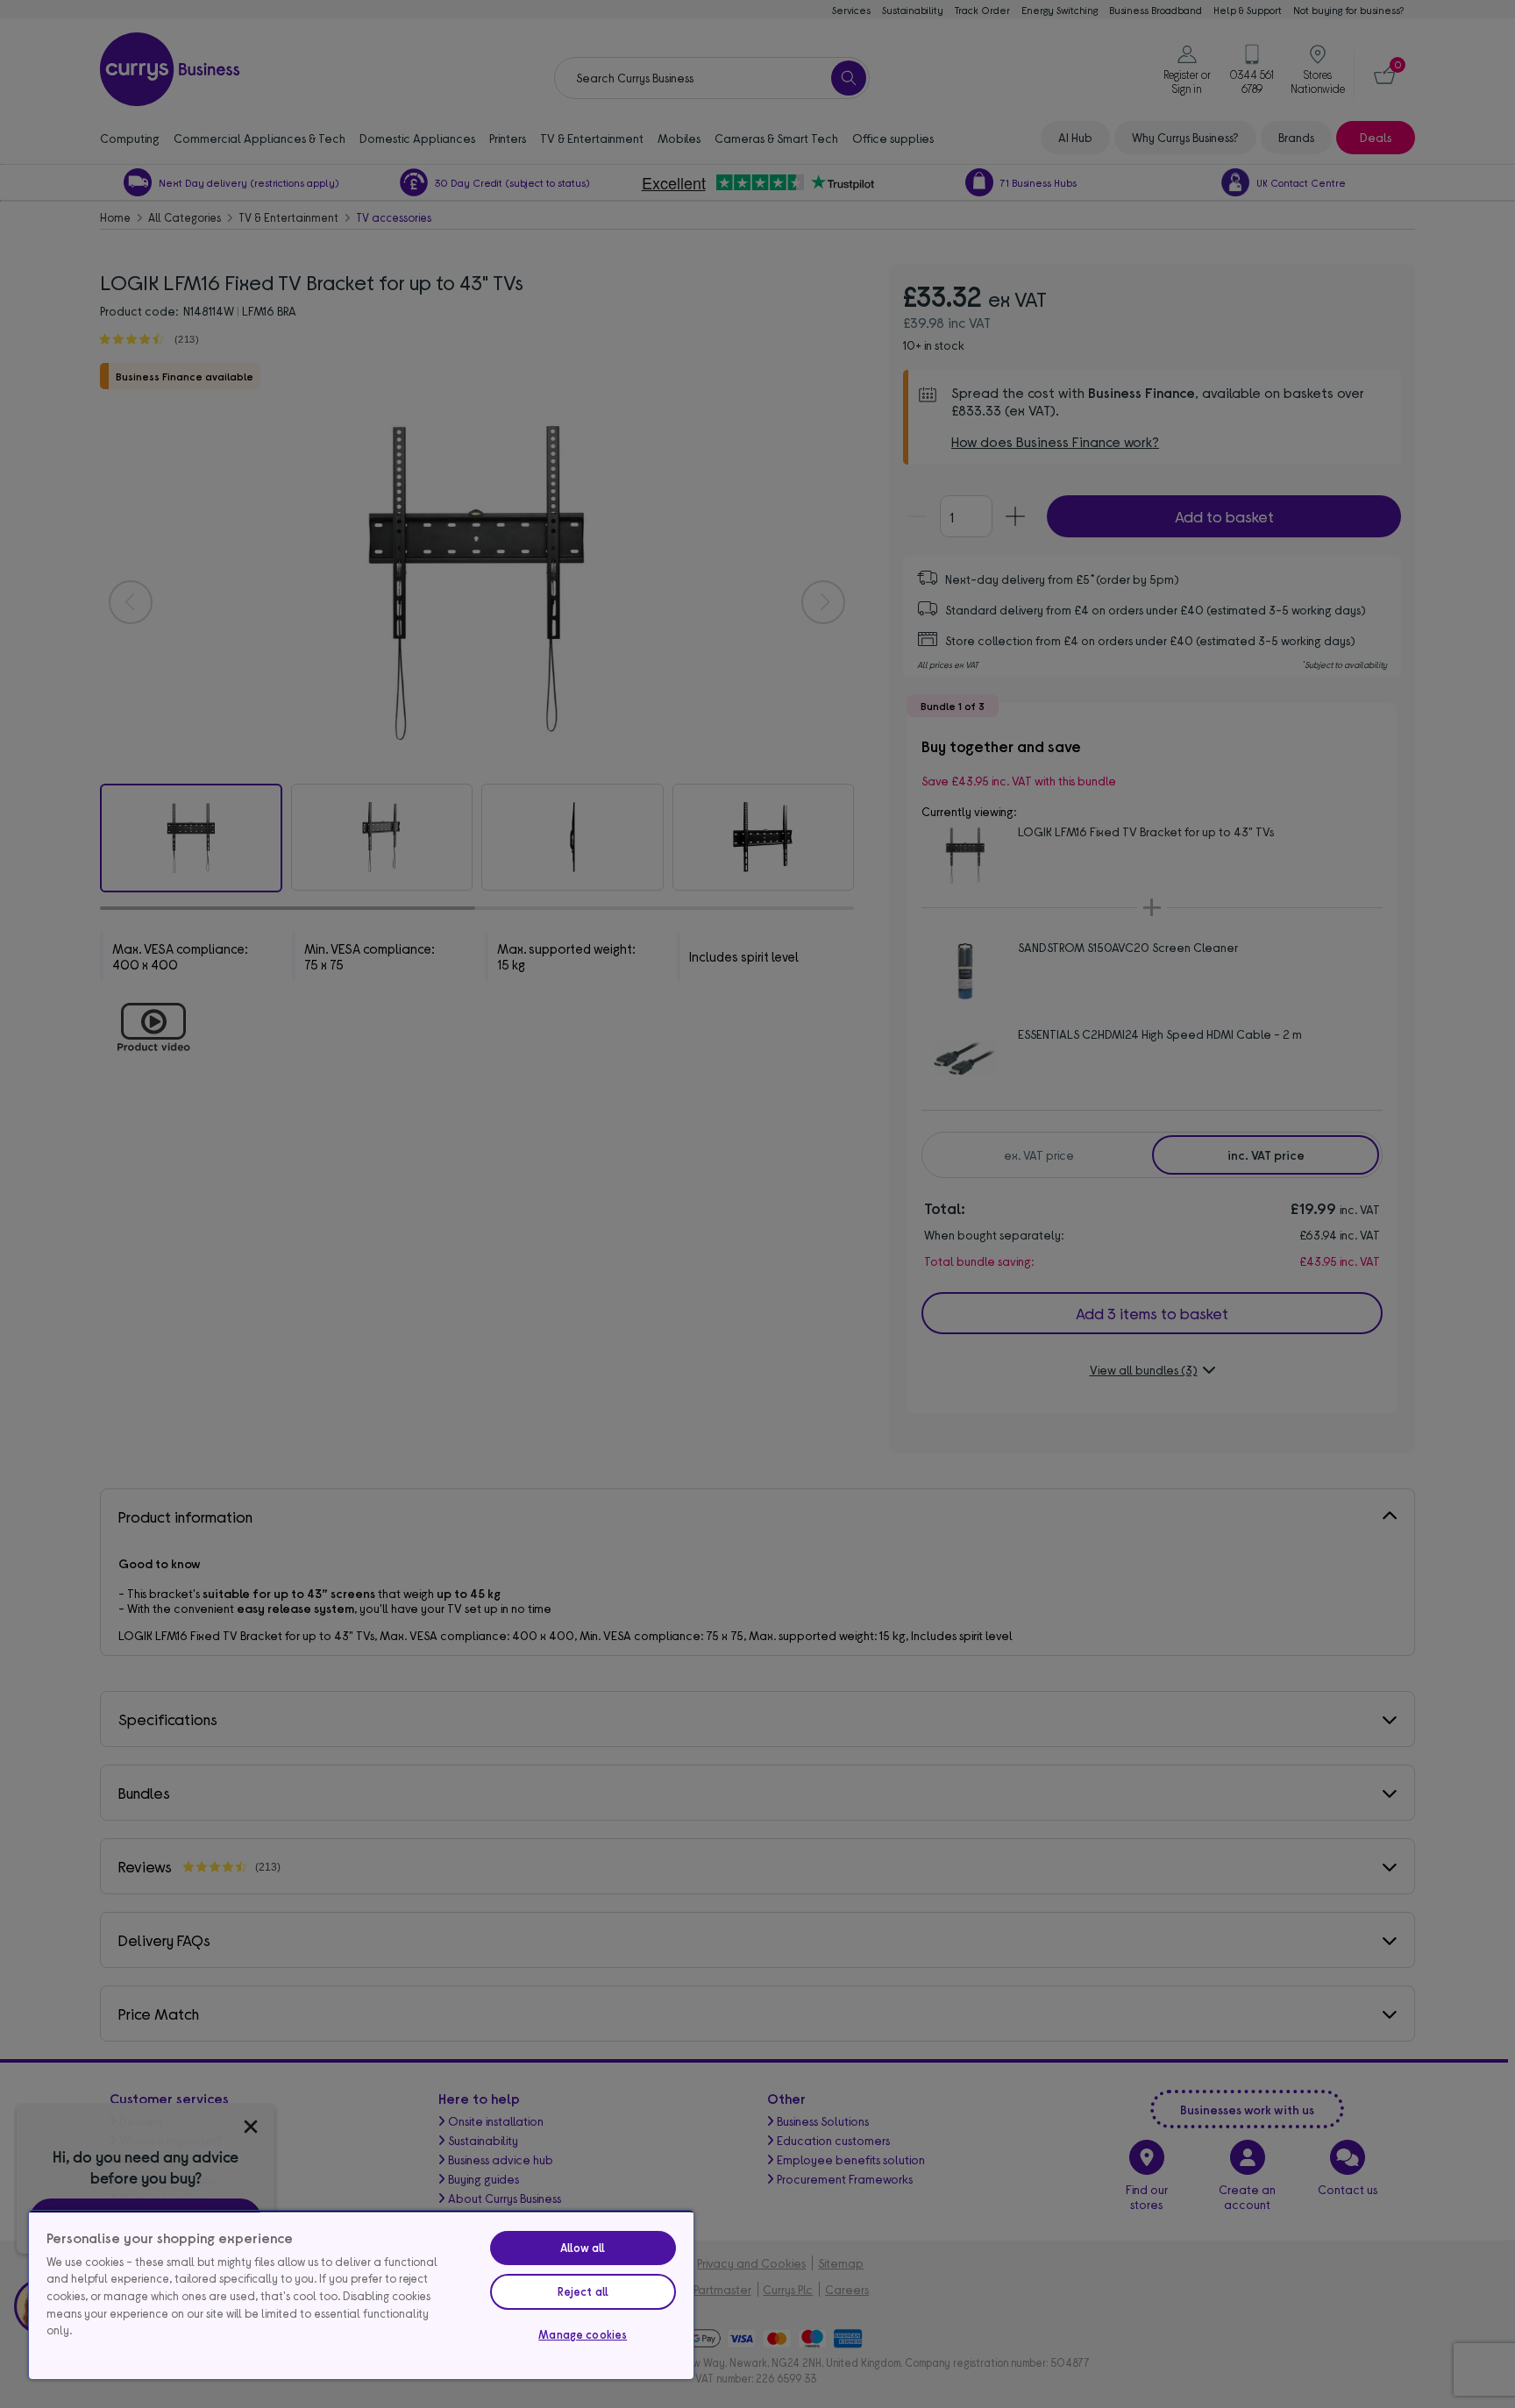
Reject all (583, 2291)
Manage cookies (583, 2334)
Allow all (583, 2248)
